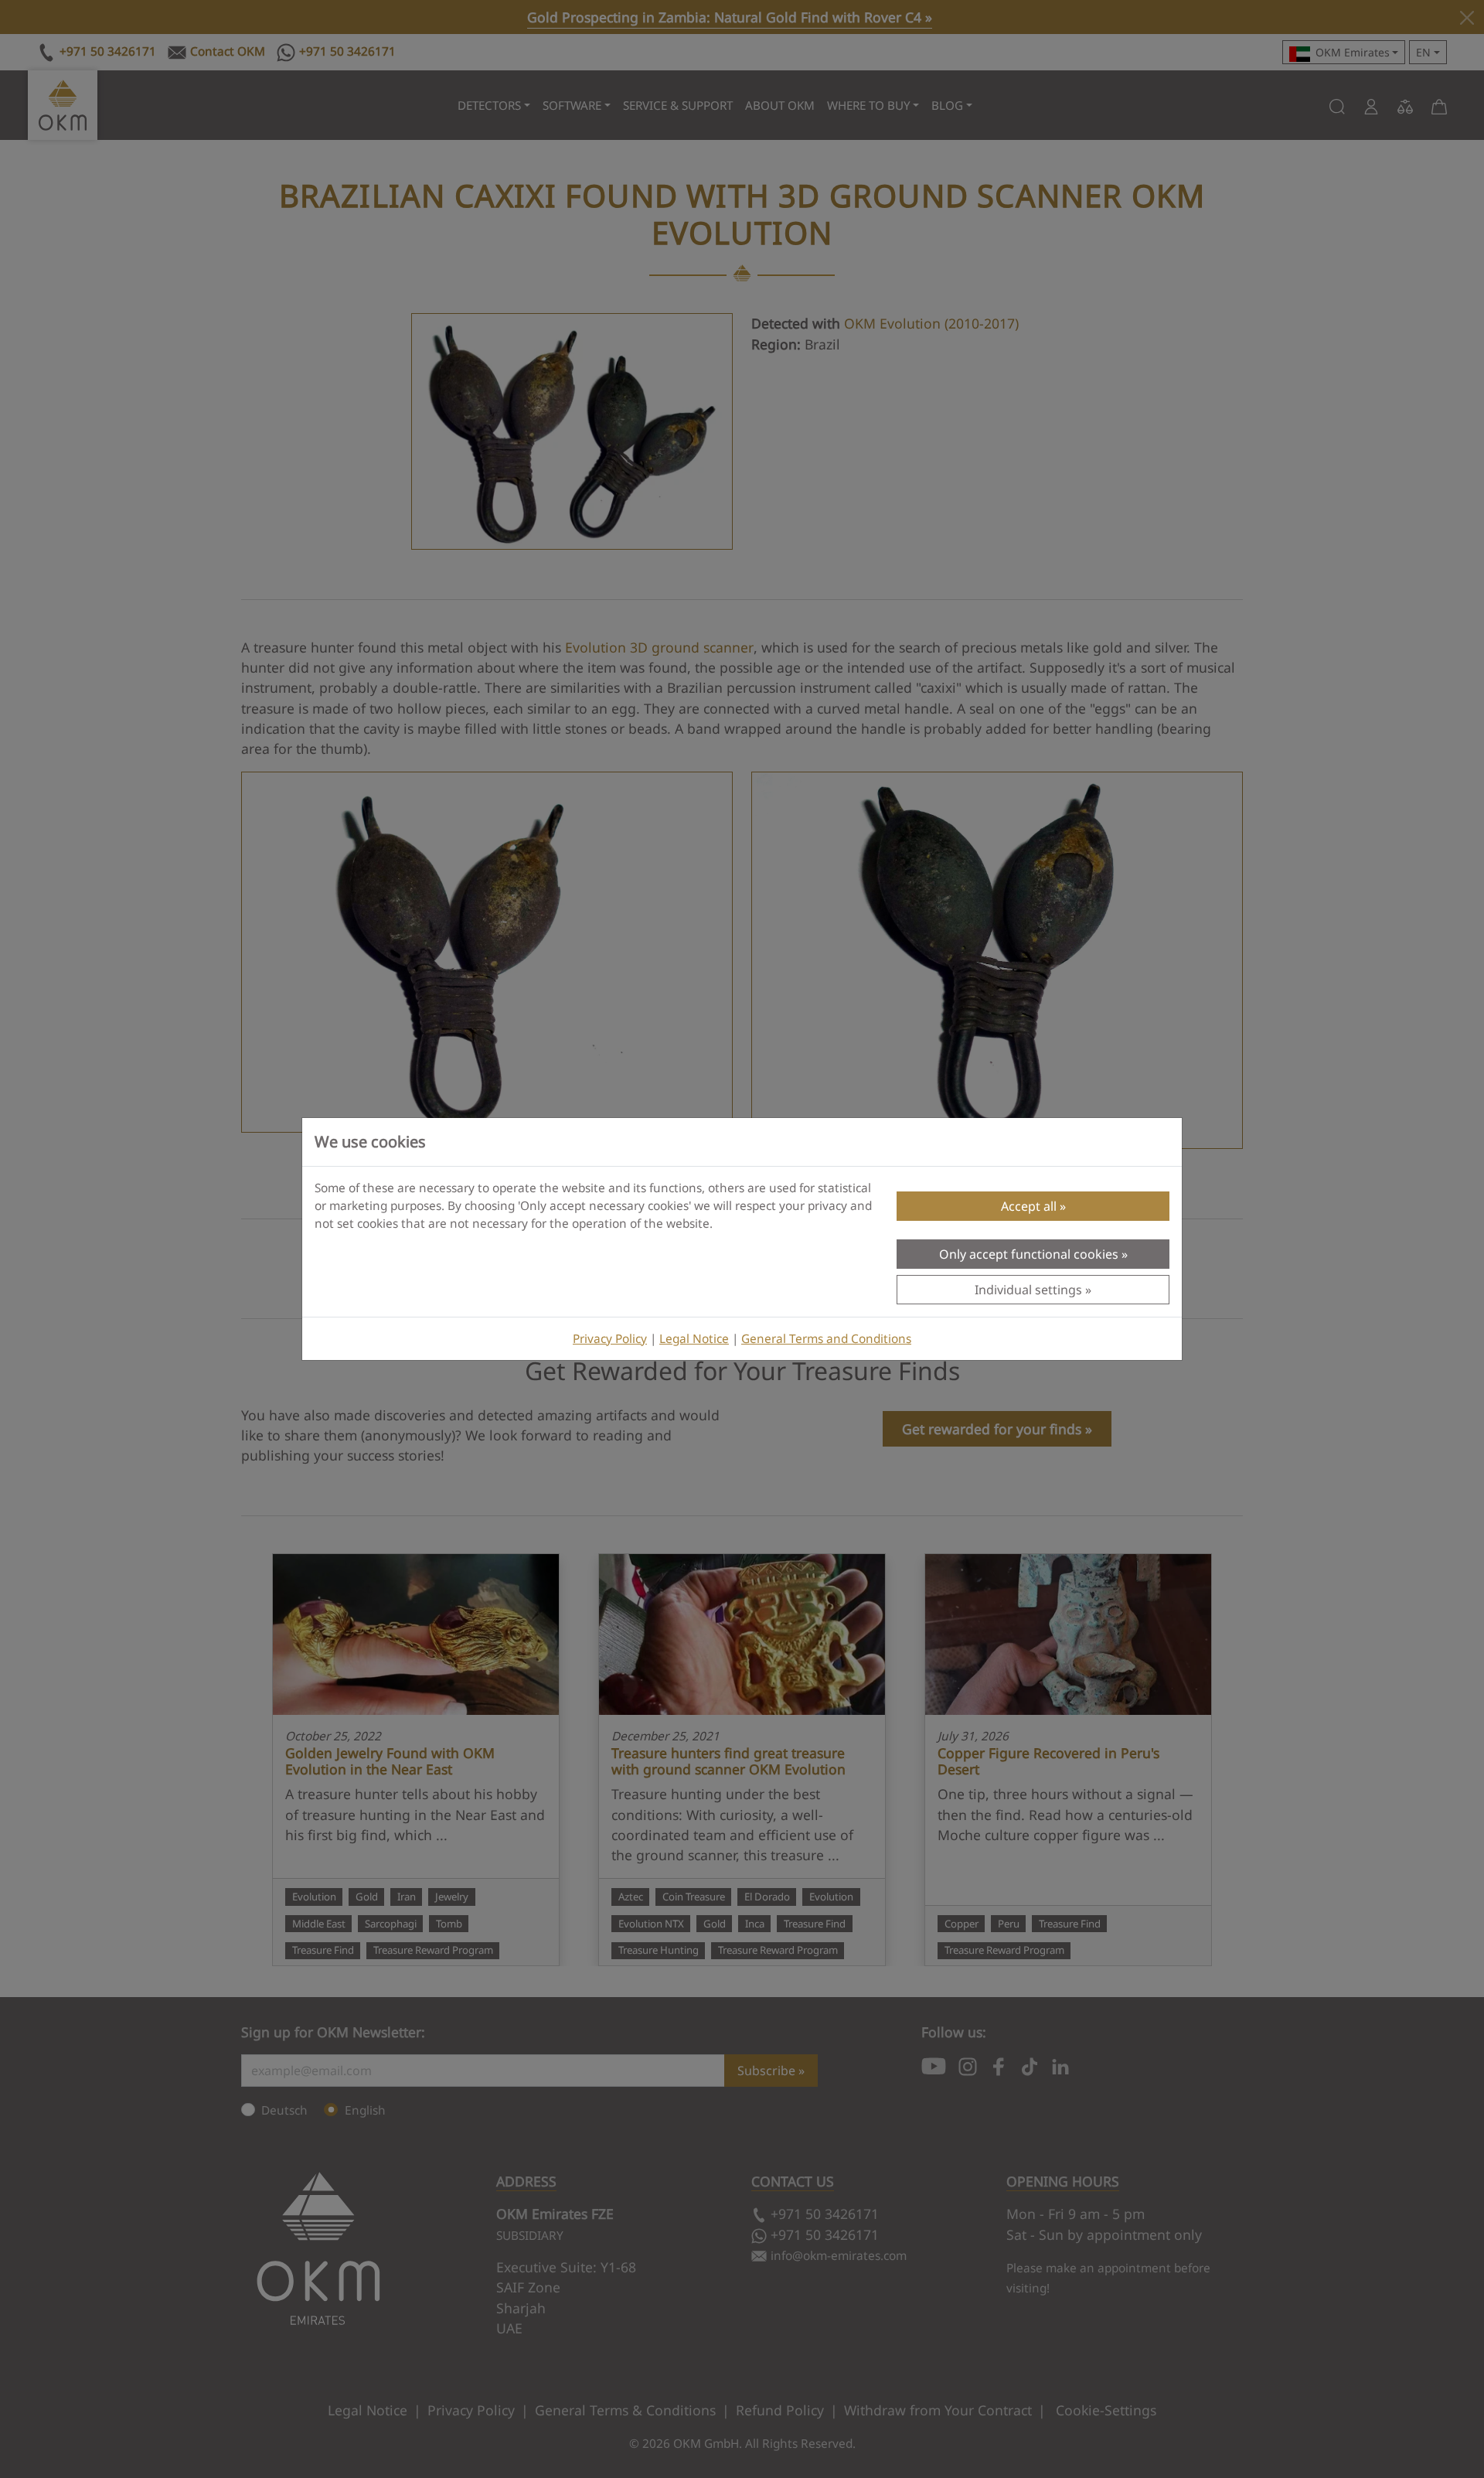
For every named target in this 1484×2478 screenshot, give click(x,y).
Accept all (1029, 1206)
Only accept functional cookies (1029, 1254)
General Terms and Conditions (826, 1339)
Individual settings (1028, 1290)
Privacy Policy (610, 1339)
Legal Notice (694, 1339)
